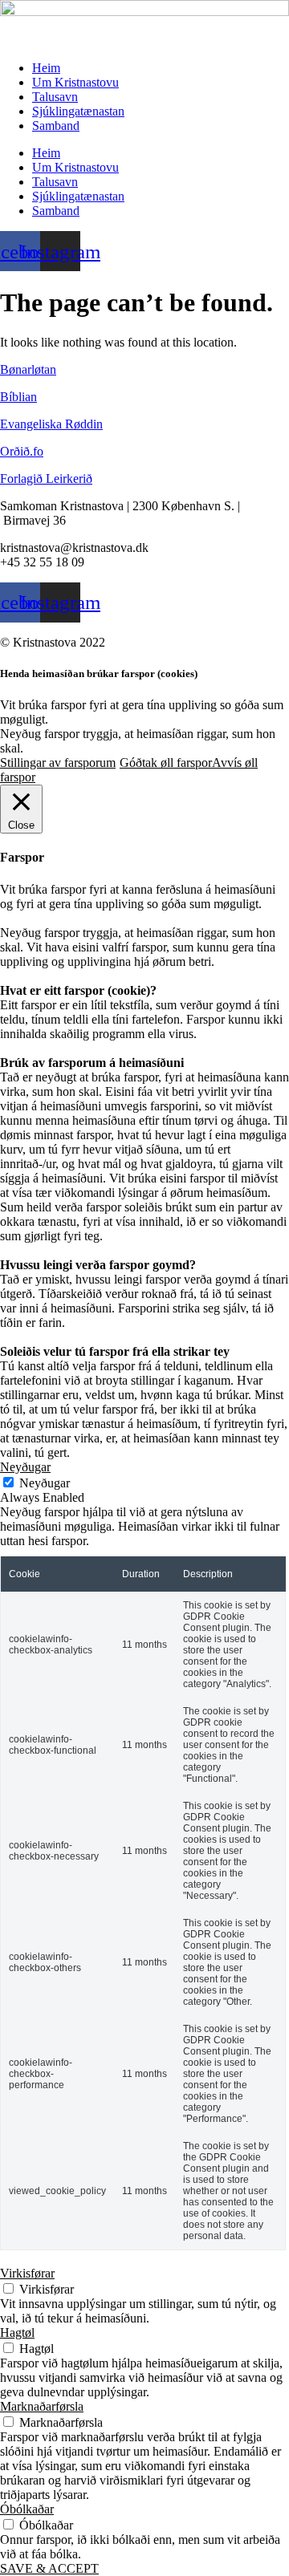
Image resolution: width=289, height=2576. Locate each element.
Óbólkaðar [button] (27, 2509)
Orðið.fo (22, 451)
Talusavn (55, 97)
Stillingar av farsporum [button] (58, 763)
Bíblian (18, 397)
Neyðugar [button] (25, 1467)
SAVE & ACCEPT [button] (49, 2568)
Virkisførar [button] (27, 2273)
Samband (56, 126)
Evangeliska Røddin (51, 424)
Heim (46, 68)
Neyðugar (45, 1483)
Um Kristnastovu (75, 82)
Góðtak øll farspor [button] (166, 763)
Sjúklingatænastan (78, 111)
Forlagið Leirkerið (46, 479)
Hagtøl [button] (17, 2333)
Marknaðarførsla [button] (42, 2406)
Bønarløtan (28, 369)
